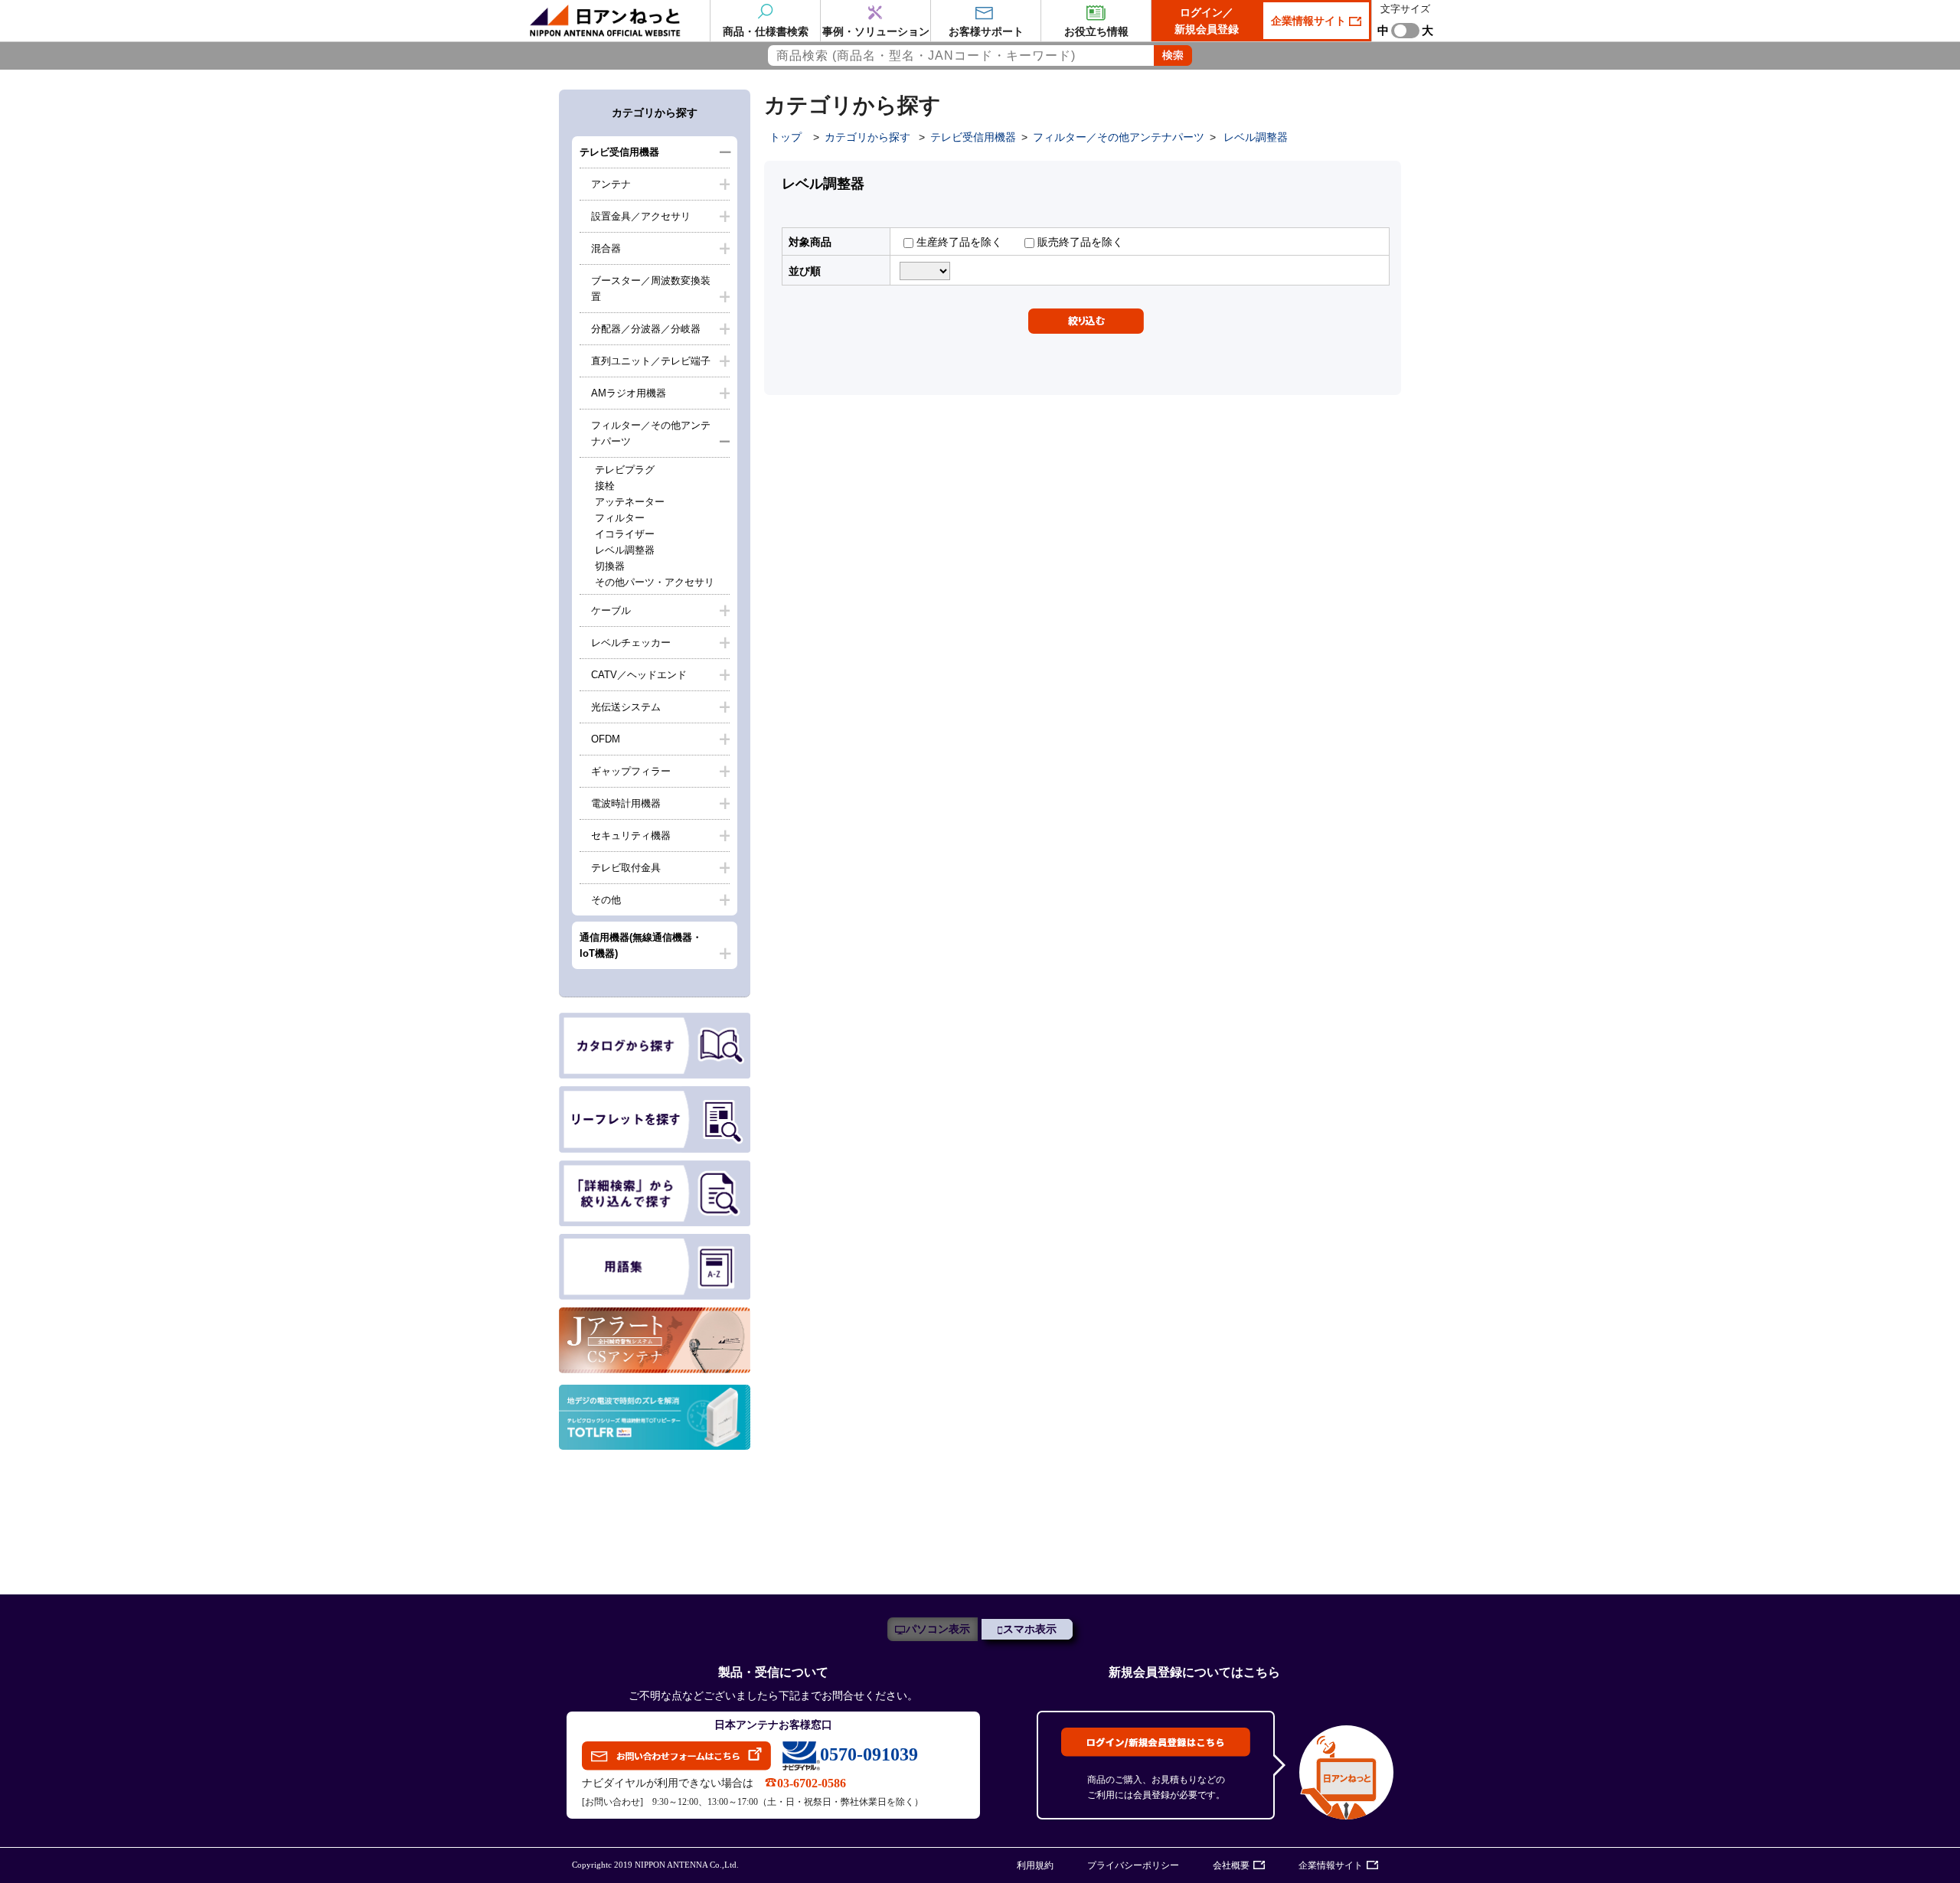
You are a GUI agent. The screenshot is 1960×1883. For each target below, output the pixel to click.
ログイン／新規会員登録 (1207, 21)
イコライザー (625, 534)
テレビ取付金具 (626, 868)
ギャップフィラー (631, 771)
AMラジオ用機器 (629, 393)
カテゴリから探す (867, 137)
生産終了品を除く (958, 242)
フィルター (620, 518)
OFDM (606, 739)
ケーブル (611, 610)
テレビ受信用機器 (619, 152)
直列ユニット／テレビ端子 (651, 361)
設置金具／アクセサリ (641, 216)
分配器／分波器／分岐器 (646, 329)
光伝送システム (626, 707)
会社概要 (1231, 1865)
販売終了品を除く (1079, 242)
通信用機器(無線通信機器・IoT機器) (641, 945)
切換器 (610, 566)
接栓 (605, 486)
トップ (786, 137)
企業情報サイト (1310, 21)
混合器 (606, 248)
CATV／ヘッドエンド (639, 675)
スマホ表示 (1030, 1629)
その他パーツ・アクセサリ (655, 582)
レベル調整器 (625, 550)
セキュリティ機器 (631, 835)
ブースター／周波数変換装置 (651, 289)
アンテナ (611, 184)
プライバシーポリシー (1133, 1865)
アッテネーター (630, 502)
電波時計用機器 (626, 803)
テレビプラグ (625, 470)
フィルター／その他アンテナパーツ (651, 433)
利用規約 (1035, 1865)
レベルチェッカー (631, 643)
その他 (606, 900)
